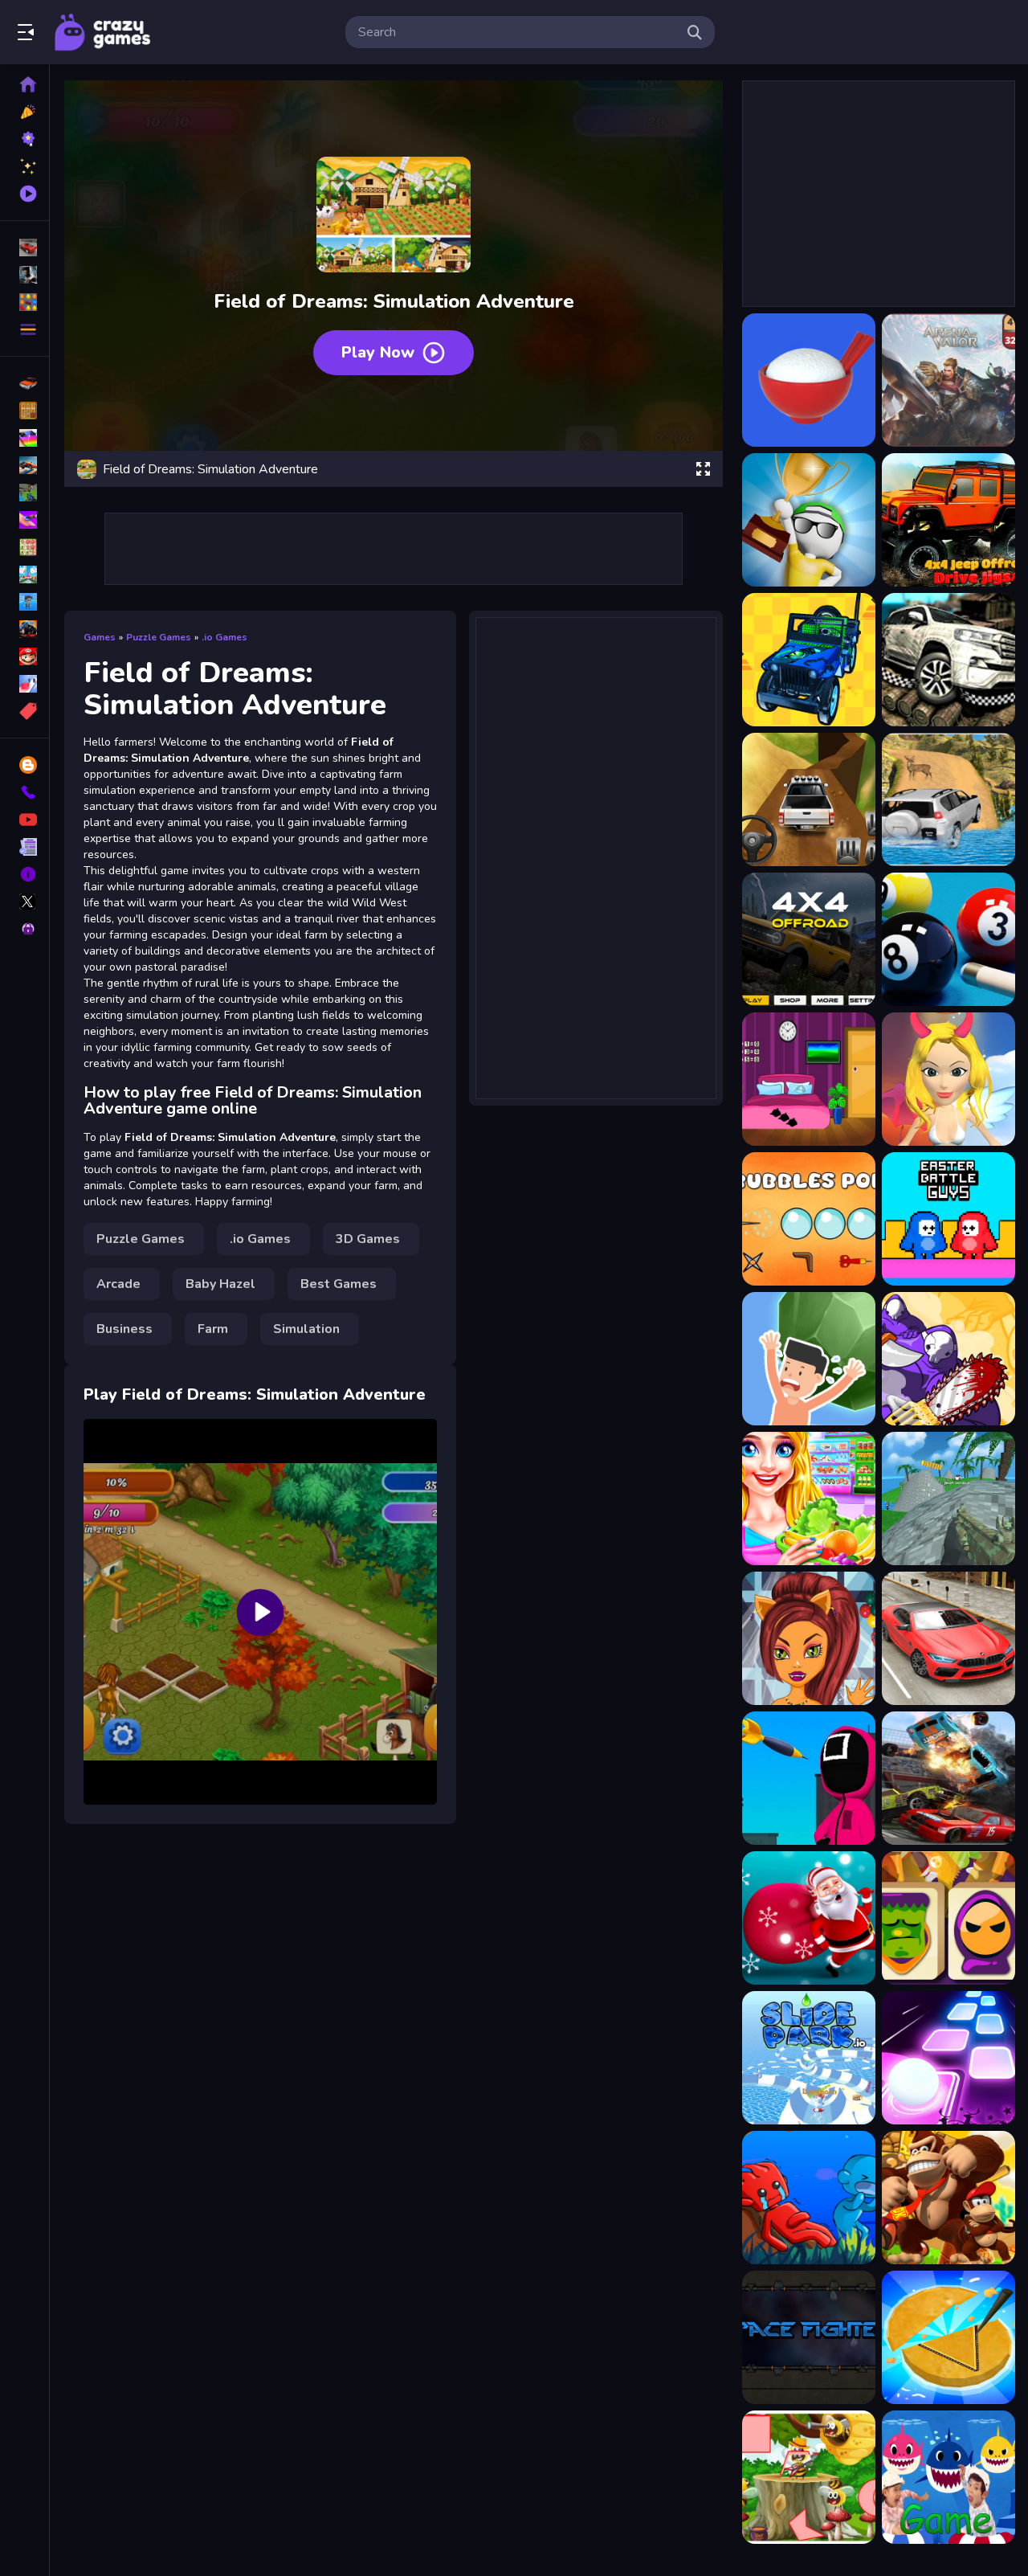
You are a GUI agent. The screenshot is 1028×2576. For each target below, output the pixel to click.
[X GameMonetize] (24, 902)
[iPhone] (24, 438)
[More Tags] (24, 711)
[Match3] (24, 547)
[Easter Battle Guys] (948, 1219)
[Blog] (24, 765)
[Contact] (24, 792)
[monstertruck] (24, 629)
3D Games (368, 1239)
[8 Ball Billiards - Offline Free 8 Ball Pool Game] (948, 939)
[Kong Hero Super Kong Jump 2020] (948, 2198)
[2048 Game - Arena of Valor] (948, 380)
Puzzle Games (159, 637)
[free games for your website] (24, 465)
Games (100, 637)
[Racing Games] (24, 247)
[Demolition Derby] (948, 1778)
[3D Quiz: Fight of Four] (809, 520)
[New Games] (24, 112)
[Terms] (24, 847)
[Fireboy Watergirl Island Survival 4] (809, 2198)
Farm (213, 1329)
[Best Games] (24, 139)
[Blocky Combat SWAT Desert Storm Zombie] (948, 1499)
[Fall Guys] (24, 602)
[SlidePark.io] (809, 2058)
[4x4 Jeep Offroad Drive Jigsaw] (948, 520)
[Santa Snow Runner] (809, 1918)
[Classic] (24, 411)
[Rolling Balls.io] (809, 1359)
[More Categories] (24, 329)
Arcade (118, 1284)
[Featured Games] (24, 166)
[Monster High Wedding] (809, 1638)
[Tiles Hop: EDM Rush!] (948, 2058)
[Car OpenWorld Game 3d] (948, 1638)
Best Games (339, 1284)
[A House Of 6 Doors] (809, 1079)
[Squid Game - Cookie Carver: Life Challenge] (948, 2337)
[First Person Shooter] (24, 493)
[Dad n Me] (948, 1359)
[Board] (24, 574)
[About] (24, 874)
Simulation (306, 1329)
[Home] (24, 84)
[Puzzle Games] (24, 302)
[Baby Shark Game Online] (948, 2477)
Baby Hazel (220, 1284)
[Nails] (24, 520)
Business (124, 1329)
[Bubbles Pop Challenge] (809, 1219)
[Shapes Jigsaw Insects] (809, 2477)
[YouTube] (24, 820)
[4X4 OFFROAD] (809, 799)
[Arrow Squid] (809, 1778)
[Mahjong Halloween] (948, 1918)
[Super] (24, 656)
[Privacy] (24, 929)
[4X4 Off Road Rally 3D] (809, 660)
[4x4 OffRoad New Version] (809, 939)
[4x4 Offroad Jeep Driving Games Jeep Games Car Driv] (948, 799)
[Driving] (24, 383)
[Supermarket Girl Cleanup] (809, 1499)
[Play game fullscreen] (703, 469)
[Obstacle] (24, 684)
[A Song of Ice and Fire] (948, 1079)
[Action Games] (24, 275)
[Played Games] (24, 194)
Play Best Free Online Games (103, 32)
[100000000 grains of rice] (809, 380)
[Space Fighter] (809, 2337)
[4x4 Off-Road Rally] (948, 660)
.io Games (224, 637)
